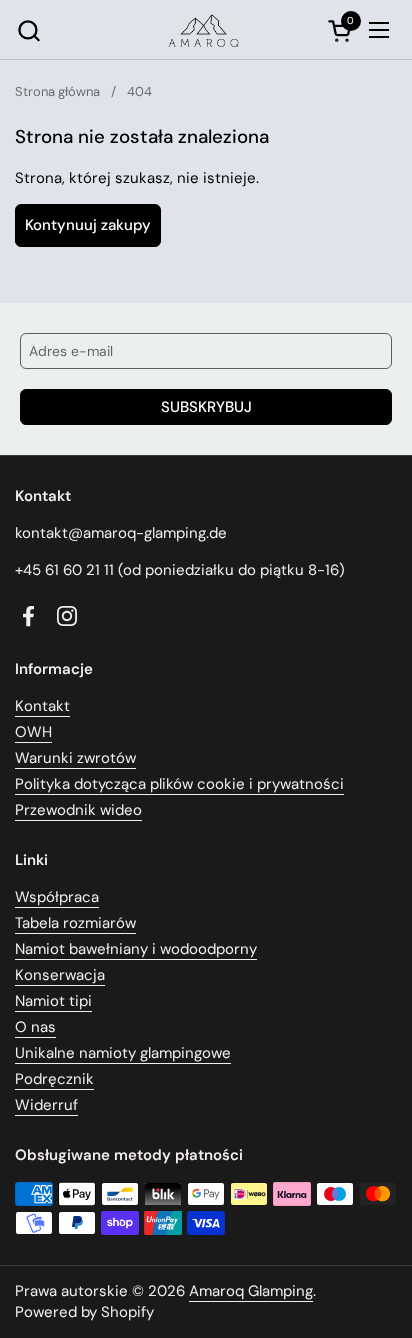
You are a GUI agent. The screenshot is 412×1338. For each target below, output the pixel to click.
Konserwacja (60, 975)
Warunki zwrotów (75, 758)
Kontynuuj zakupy (88, 225)
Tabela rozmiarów (75, 923)
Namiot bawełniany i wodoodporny (136, 949)
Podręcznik (54, 1079)
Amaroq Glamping (251, 1291)
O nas (35, 1027)
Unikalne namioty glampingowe (123, 1053)
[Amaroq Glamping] (203, 30)
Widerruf (46, 1105)
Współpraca (57, 897)
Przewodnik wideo (78, 810)
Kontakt (42, 706)
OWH (33, 732)
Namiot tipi (53, 1001)
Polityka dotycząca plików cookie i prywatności (179, 784)
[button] (28, 30)
